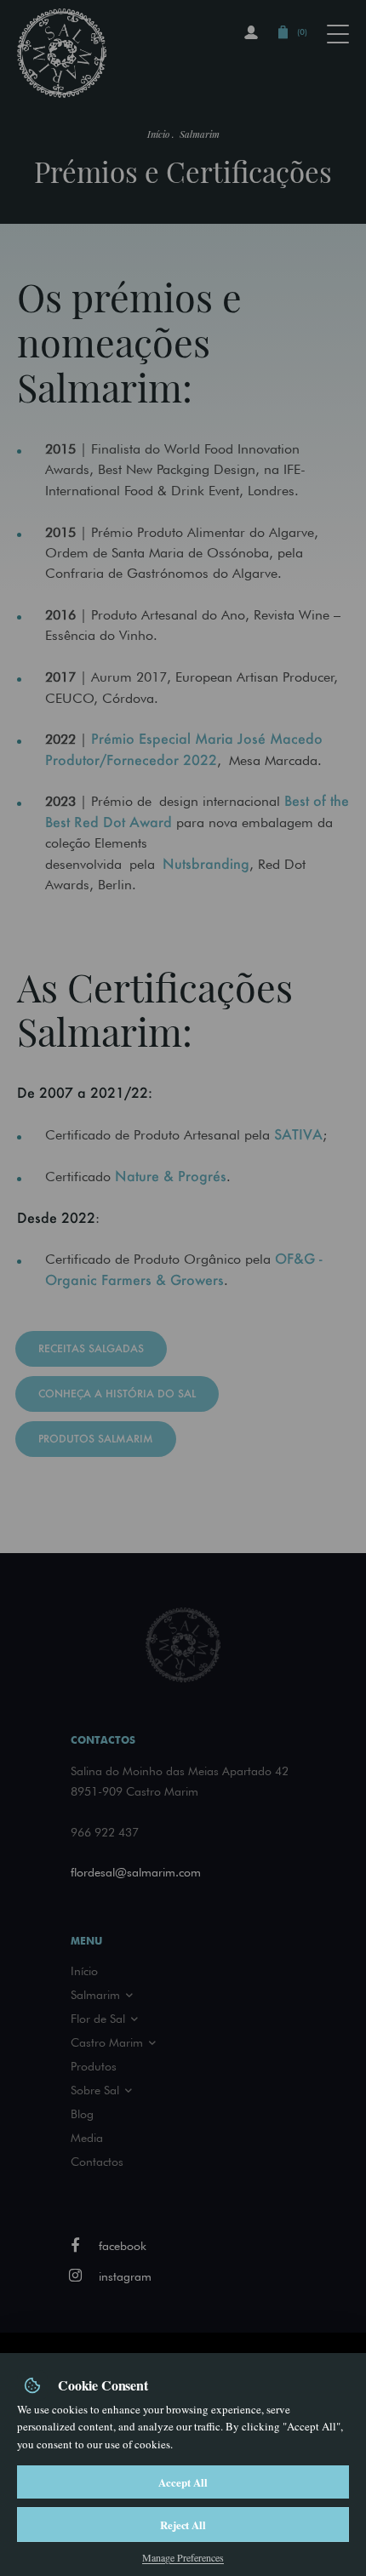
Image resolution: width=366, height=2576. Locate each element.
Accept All (183, 2482)
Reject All (183, 2525)
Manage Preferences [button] (183, 2557)
